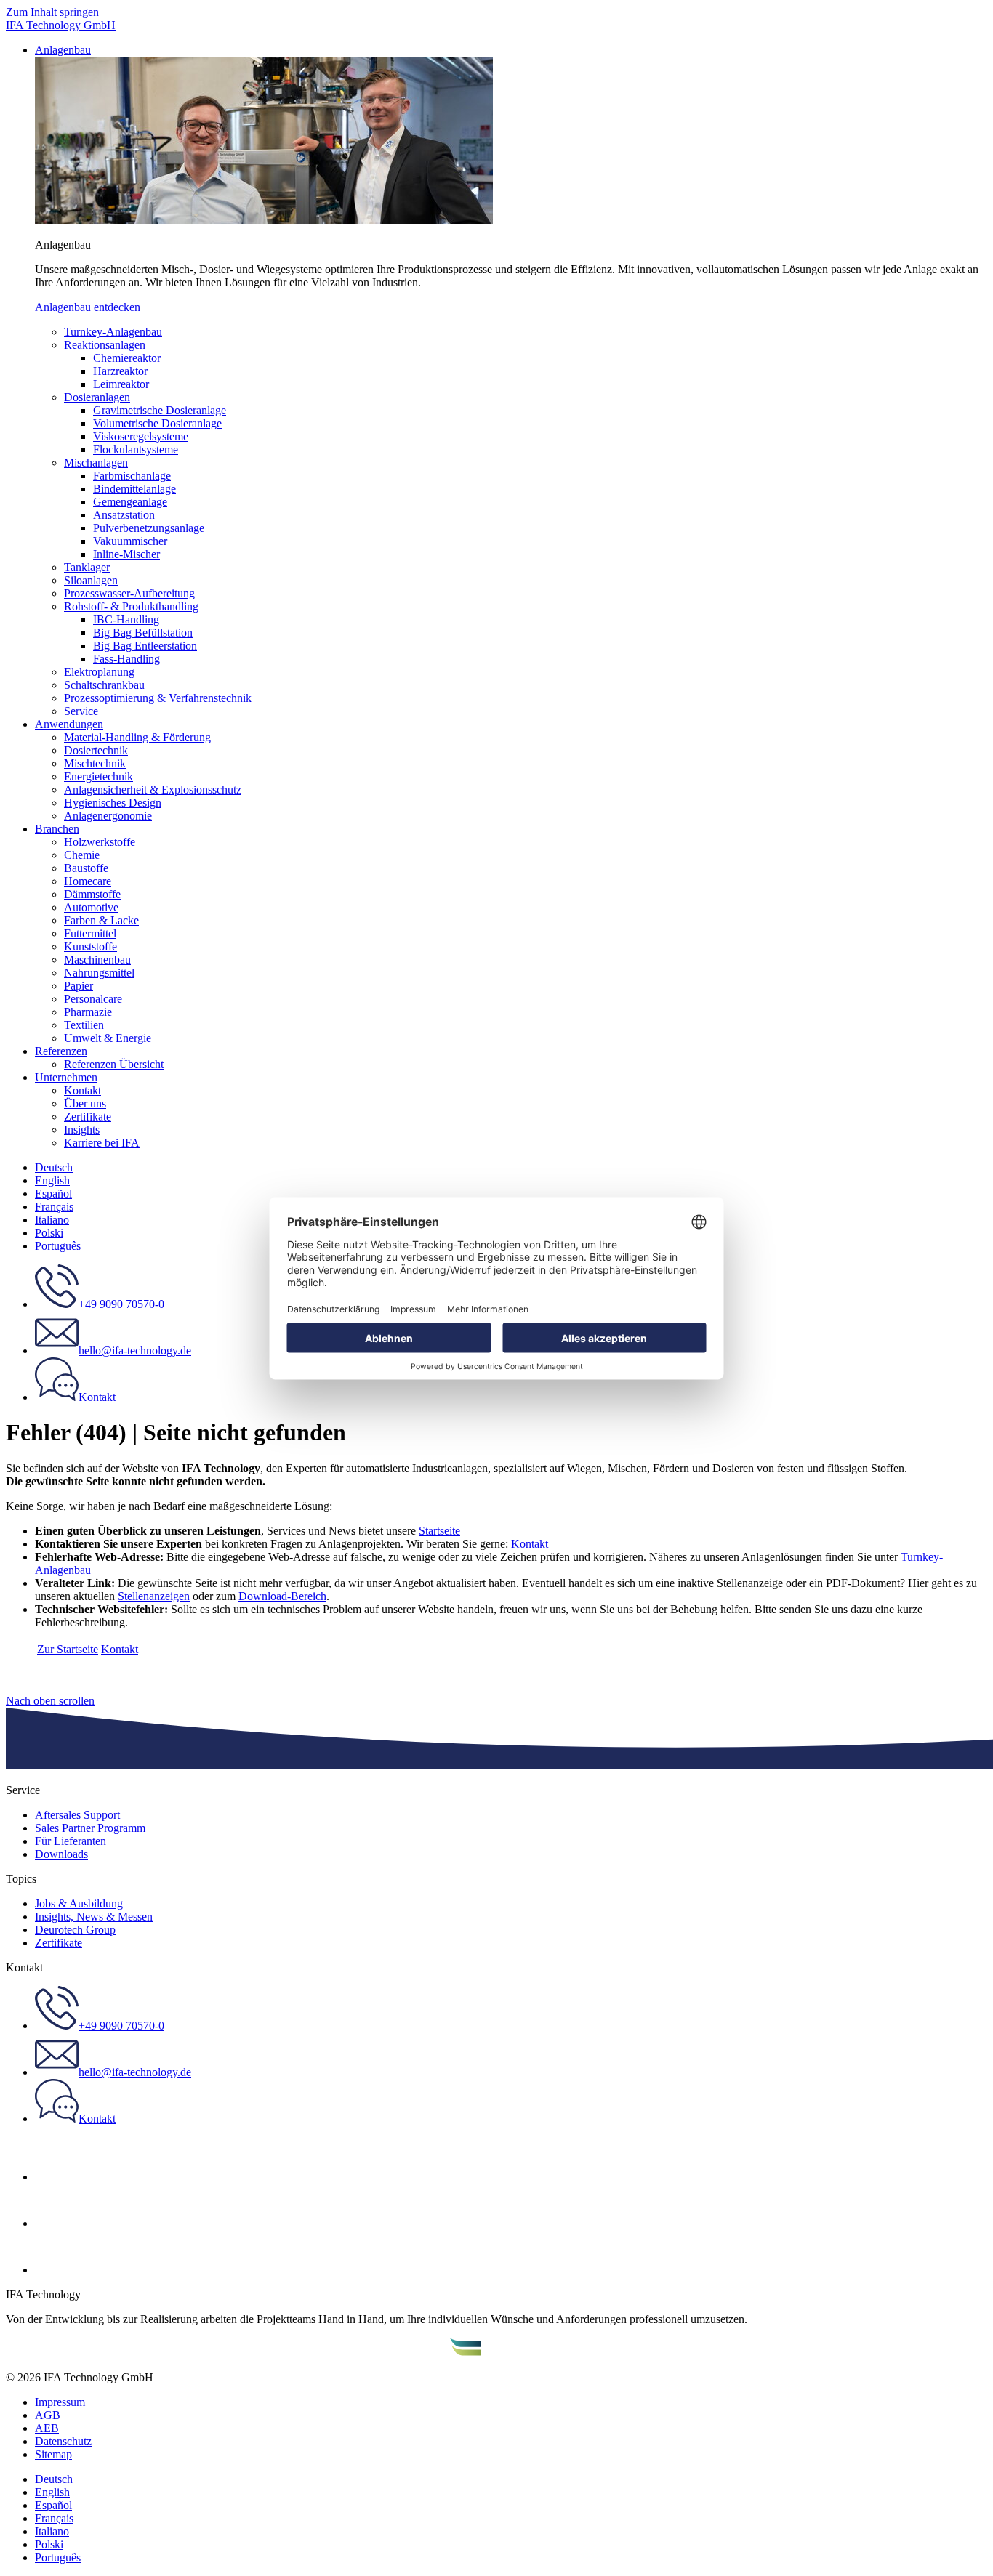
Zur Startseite (68, 1649)
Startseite (439, 1531)
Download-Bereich (282, 1596)
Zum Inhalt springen (52, 12)
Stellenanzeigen (154, 1596)
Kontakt (530, 1544)
